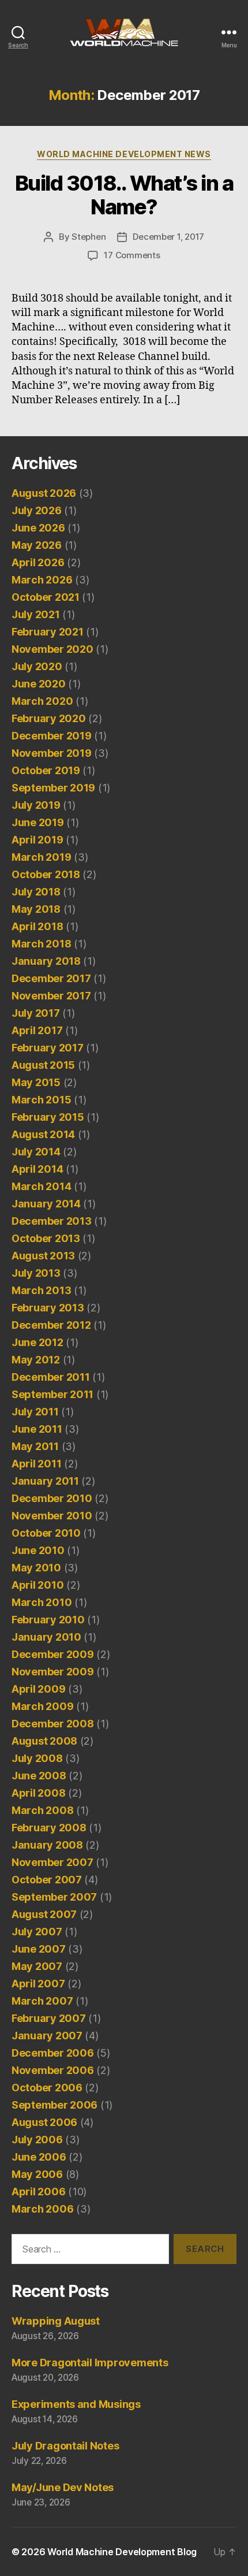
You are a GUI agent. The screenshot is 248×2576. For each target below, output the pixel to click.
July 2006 (37, 2140)
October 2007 (47, 1880)
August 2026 (44, 493)
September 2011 (52, 1394)
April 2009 (38, 1689)
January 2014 (46, 1204)
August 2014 (43, 1134)
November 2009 (53, 1672)
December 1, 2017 (168, 237)
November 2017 (51, 996)
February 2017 (48, 1048)
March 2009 (42, 1706)
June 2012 (37, 1342)
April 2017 (37, 1030)
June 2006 (39, 2157)
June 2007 (39, 1949)
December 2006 (53, 2053)
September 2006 (55, 2105)
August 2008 (44, 1741)
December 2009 (53, 1654)
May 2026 (37, 545)
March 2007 (42, 2001)
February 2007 (49, 2018)
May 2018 (36, 909)
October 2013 (46, 1238)
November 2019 (52, 753)
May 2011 (35, 1446)
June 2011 (37, 1429)
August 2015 (43, 1065)
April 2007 (38, 1984)
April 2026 (38, 562)
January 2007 (47, 2036)
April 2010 (37, 1585)
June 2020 (39, 684)
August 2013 (43, 1256)
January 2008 (47, 1845)
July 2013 (36, 1273)
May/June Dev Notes (63, 2487)
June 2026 (38, 528)
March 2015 (41, 1100)
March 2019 (41, 857)
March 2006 (42, 2209)
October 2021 (46, 597)
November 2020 (52, 649)
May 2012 (36, 1360)
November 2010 (52, 1516)
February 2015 (48, 1117)
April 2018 (37, 926)
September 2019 (53, 788)
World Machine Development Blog (122, 2552)
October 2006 (47, 2088)
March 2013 (41, 1290)
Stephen (89, 237)
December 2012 (51, 1325)
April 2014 (37, 1169)
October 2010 (46, 1533)
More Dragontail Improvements (90, 2363)
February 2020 (49, 718)
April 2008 (38, 1793)
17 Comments (132, 255)
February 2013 (48, 1308)
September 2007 (54, 1897)
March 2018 (41, 944)
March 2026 (42, 580)
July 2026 (37, 510)
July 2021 (36, 614)
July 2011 (35, 1412)
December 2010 (52, 1498)
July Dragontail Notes (65, 2446)
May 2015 (36, 1082)
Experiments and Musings (76, 2404)
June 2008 (39, 1776)
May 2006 (37, 2174)
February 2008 (49, 1828)
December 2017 (51, 978)
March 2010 (42, 1602)
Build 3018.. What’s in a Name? (124, 195)
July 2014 (36, 1152)
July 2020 (37, 666)
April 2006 (38, 2192)
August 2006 (44, 2122)
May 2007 (37, 1966)
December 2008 (53, 1724)
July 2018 (36, 892)
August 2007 (44, 1914)
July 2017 (36, 1013)
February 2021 (48, 632)
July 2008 (37, 1758)
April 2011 (36, 1464)
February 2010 (48, 1620)
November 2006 (53, 2070)
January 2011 (45, 1481)
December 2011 (51, 1377)
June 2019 (38, 822)
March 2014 (41, 1186)
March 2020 (42, 701)
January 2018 (46, 961)
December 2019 (52, 736)
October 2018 (46, 874)
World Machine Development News (124, 154)
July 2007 (37, 1932)
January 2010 (46, 1637)
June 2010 (38, 1550)
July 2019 (36, 805)
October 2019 (46, 770)
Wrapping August (56, 2321)
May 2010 (36, 1568)
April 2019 (37, 840)
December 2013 (52, 1221)
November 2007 (52, 1862)
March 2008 (42, 1810)
